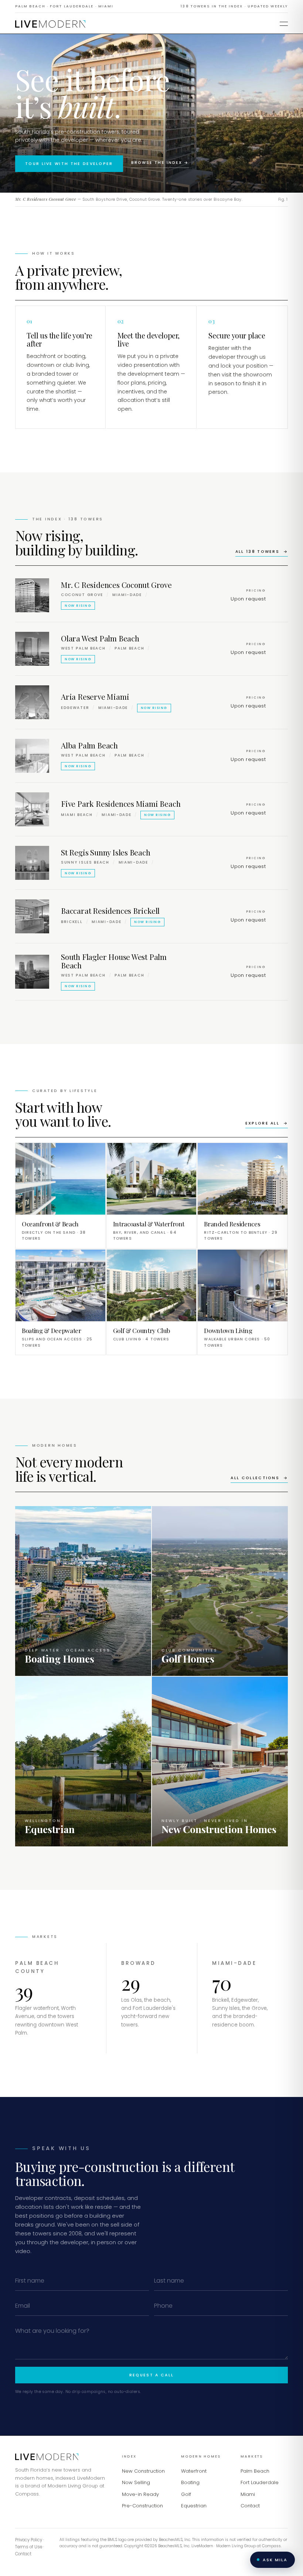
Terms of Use (29, 2547)
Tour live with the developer (69, 164)
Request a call (151, 2375)
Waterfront (194, 2471)
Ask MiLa (275, 2560)
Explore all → (267, 1123)
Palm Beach (255, 2471)
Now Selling (136, 2482)
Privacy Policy (29, 2540)
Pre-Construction (142, 2506)
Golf (186, 2494)
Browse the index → (160, 163)
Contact (250, 2506)
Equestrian (194, 2506)
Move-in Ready (140, 2494)
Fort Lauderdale (260, 2482)
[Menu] (284, 24)
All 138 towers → (262, 552)
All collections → (259, 1478)
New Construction (143, 2471)
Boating (190, 2482)
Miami (248, 2494)
